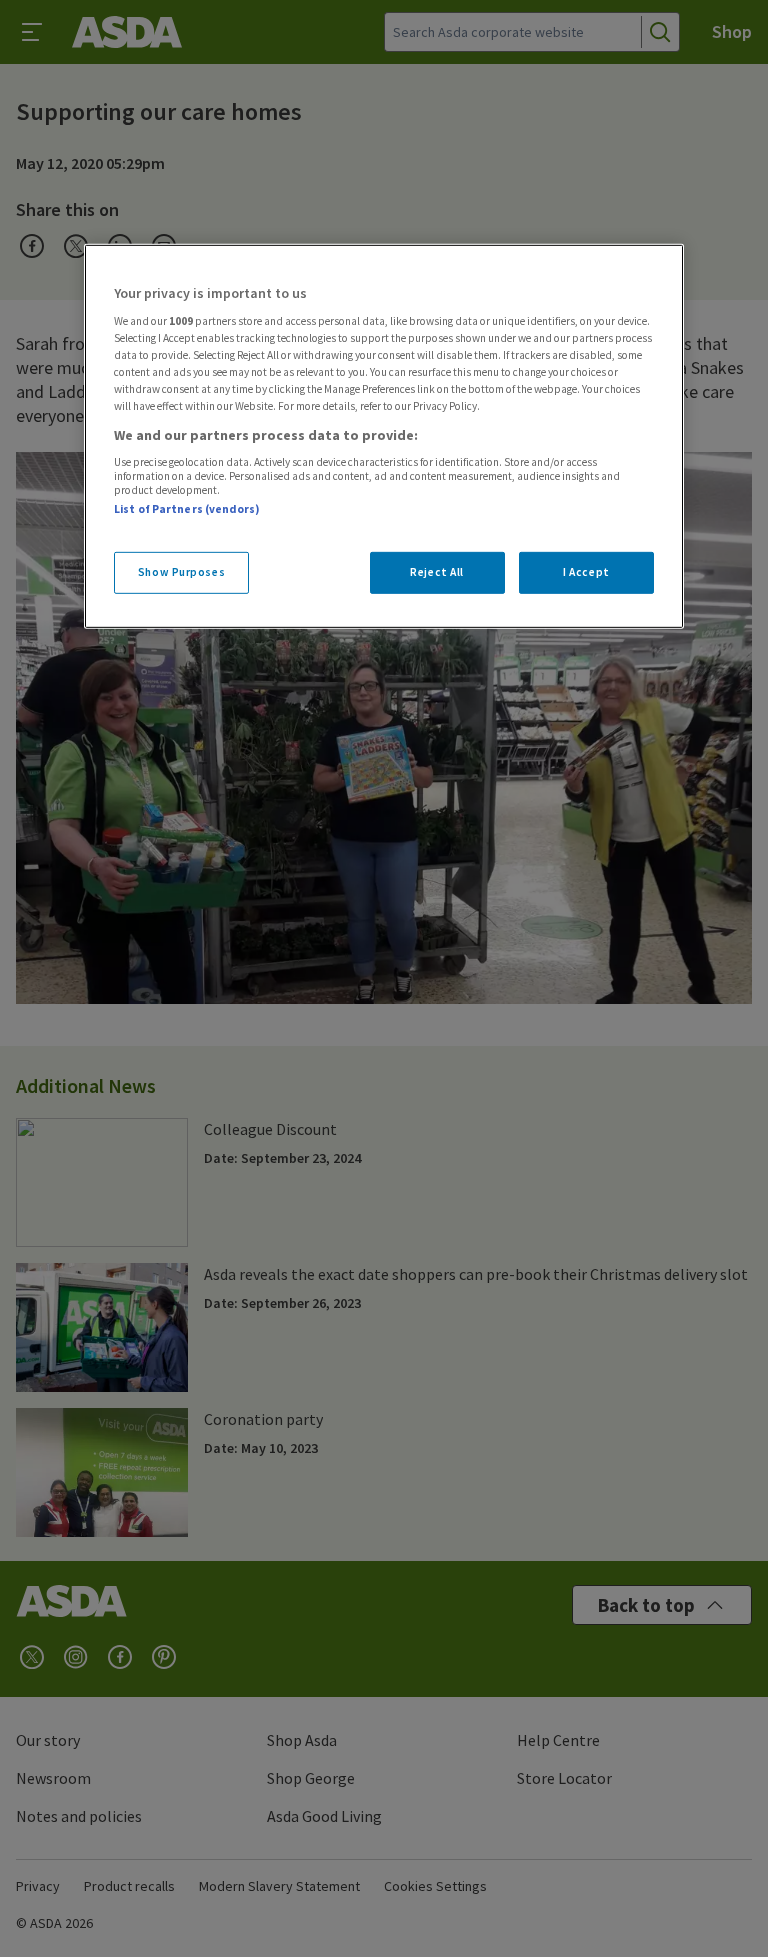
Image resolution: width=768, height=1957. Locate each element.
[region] (384, 436)
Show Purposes (181, 572)
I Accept (586, 572)
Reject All (437, 572)
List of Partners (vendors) (187, 509)
